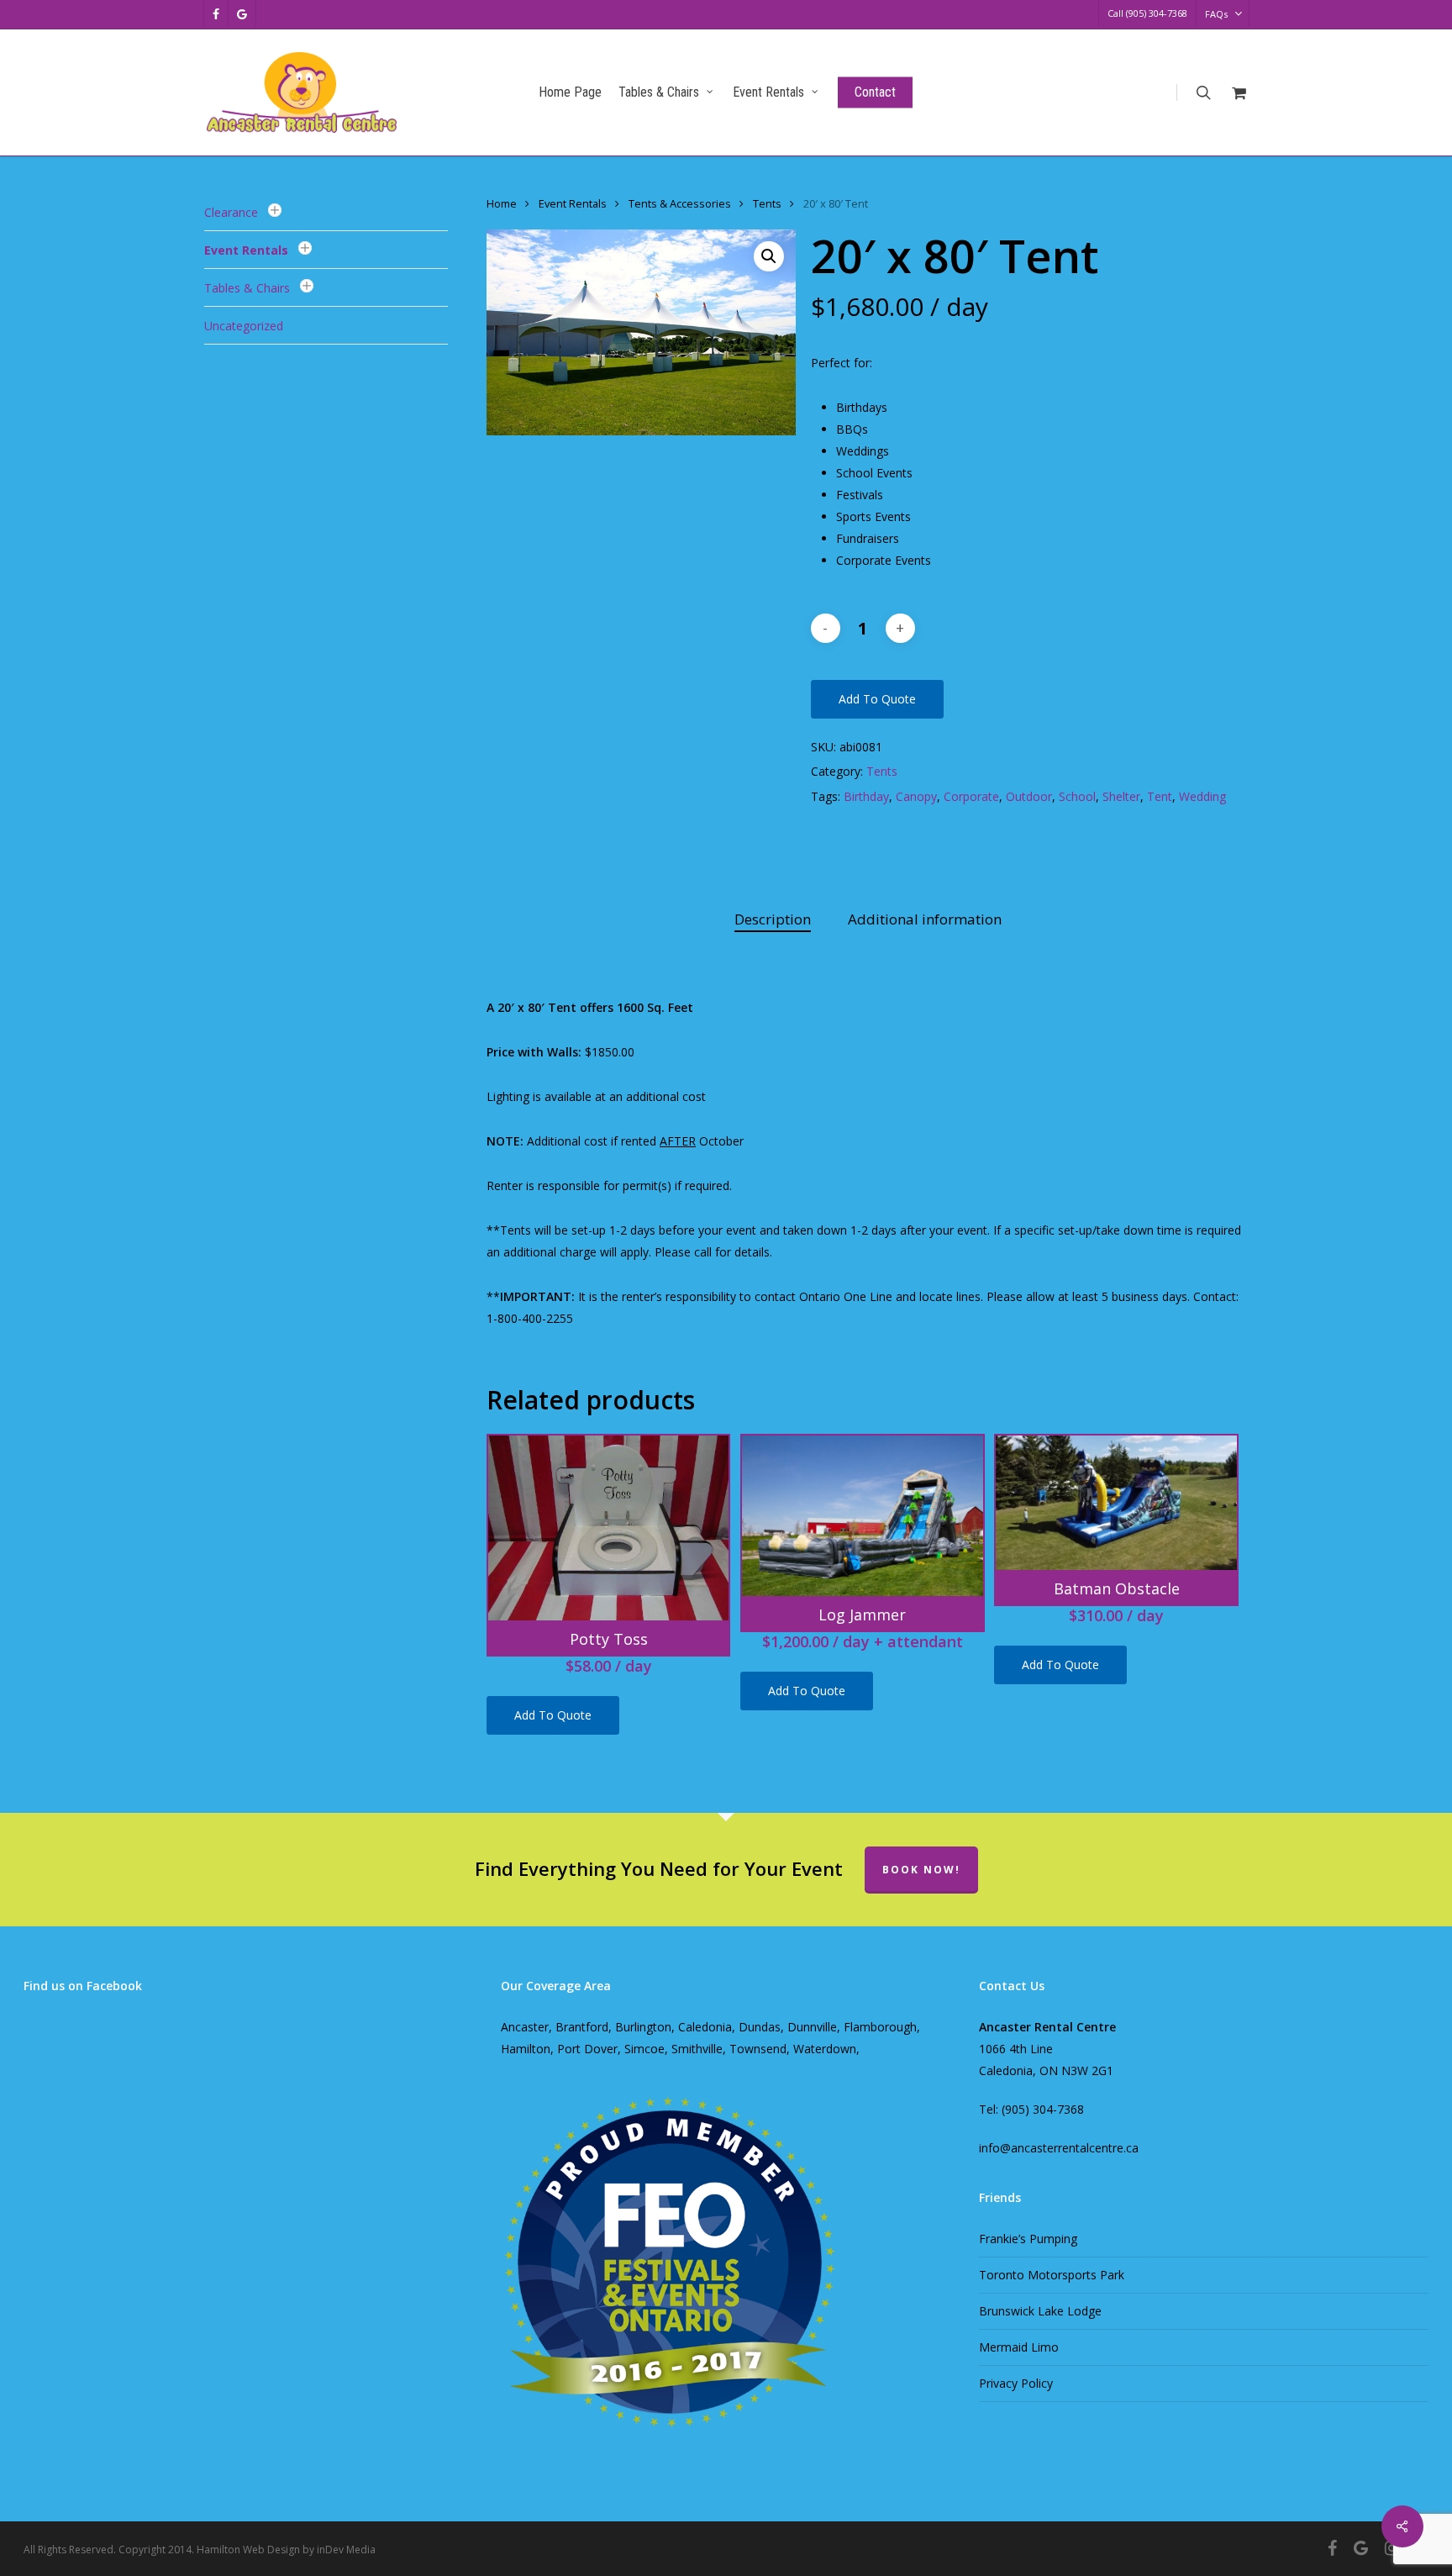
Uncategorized (244, 326)
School (1077, 796)
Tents (767, 203)
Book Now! (921, 1870)
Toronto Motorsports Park (1052, 2275)
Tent (1160, 796)
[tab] (773, 920)
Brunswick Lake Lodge (1040, 2311)
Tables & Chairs (247, 288)
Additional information (925, 919)
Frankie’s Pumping (1028, 2239)
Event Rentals (246, 250)
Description (773, 919)
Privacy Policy (1016, 2383)
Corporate (971, 796)
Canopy (916, 796)
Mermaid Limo (1019, 2347)
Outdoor (1029, 796)
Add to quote (877, 699)
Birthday (866, 796)
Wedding (1202, 796)
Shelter (1121, 796)
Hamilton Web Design (248, 2550)
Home (502, 203)
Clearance (231, 212)
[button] (769, 256)
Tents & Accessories (680, 203)
